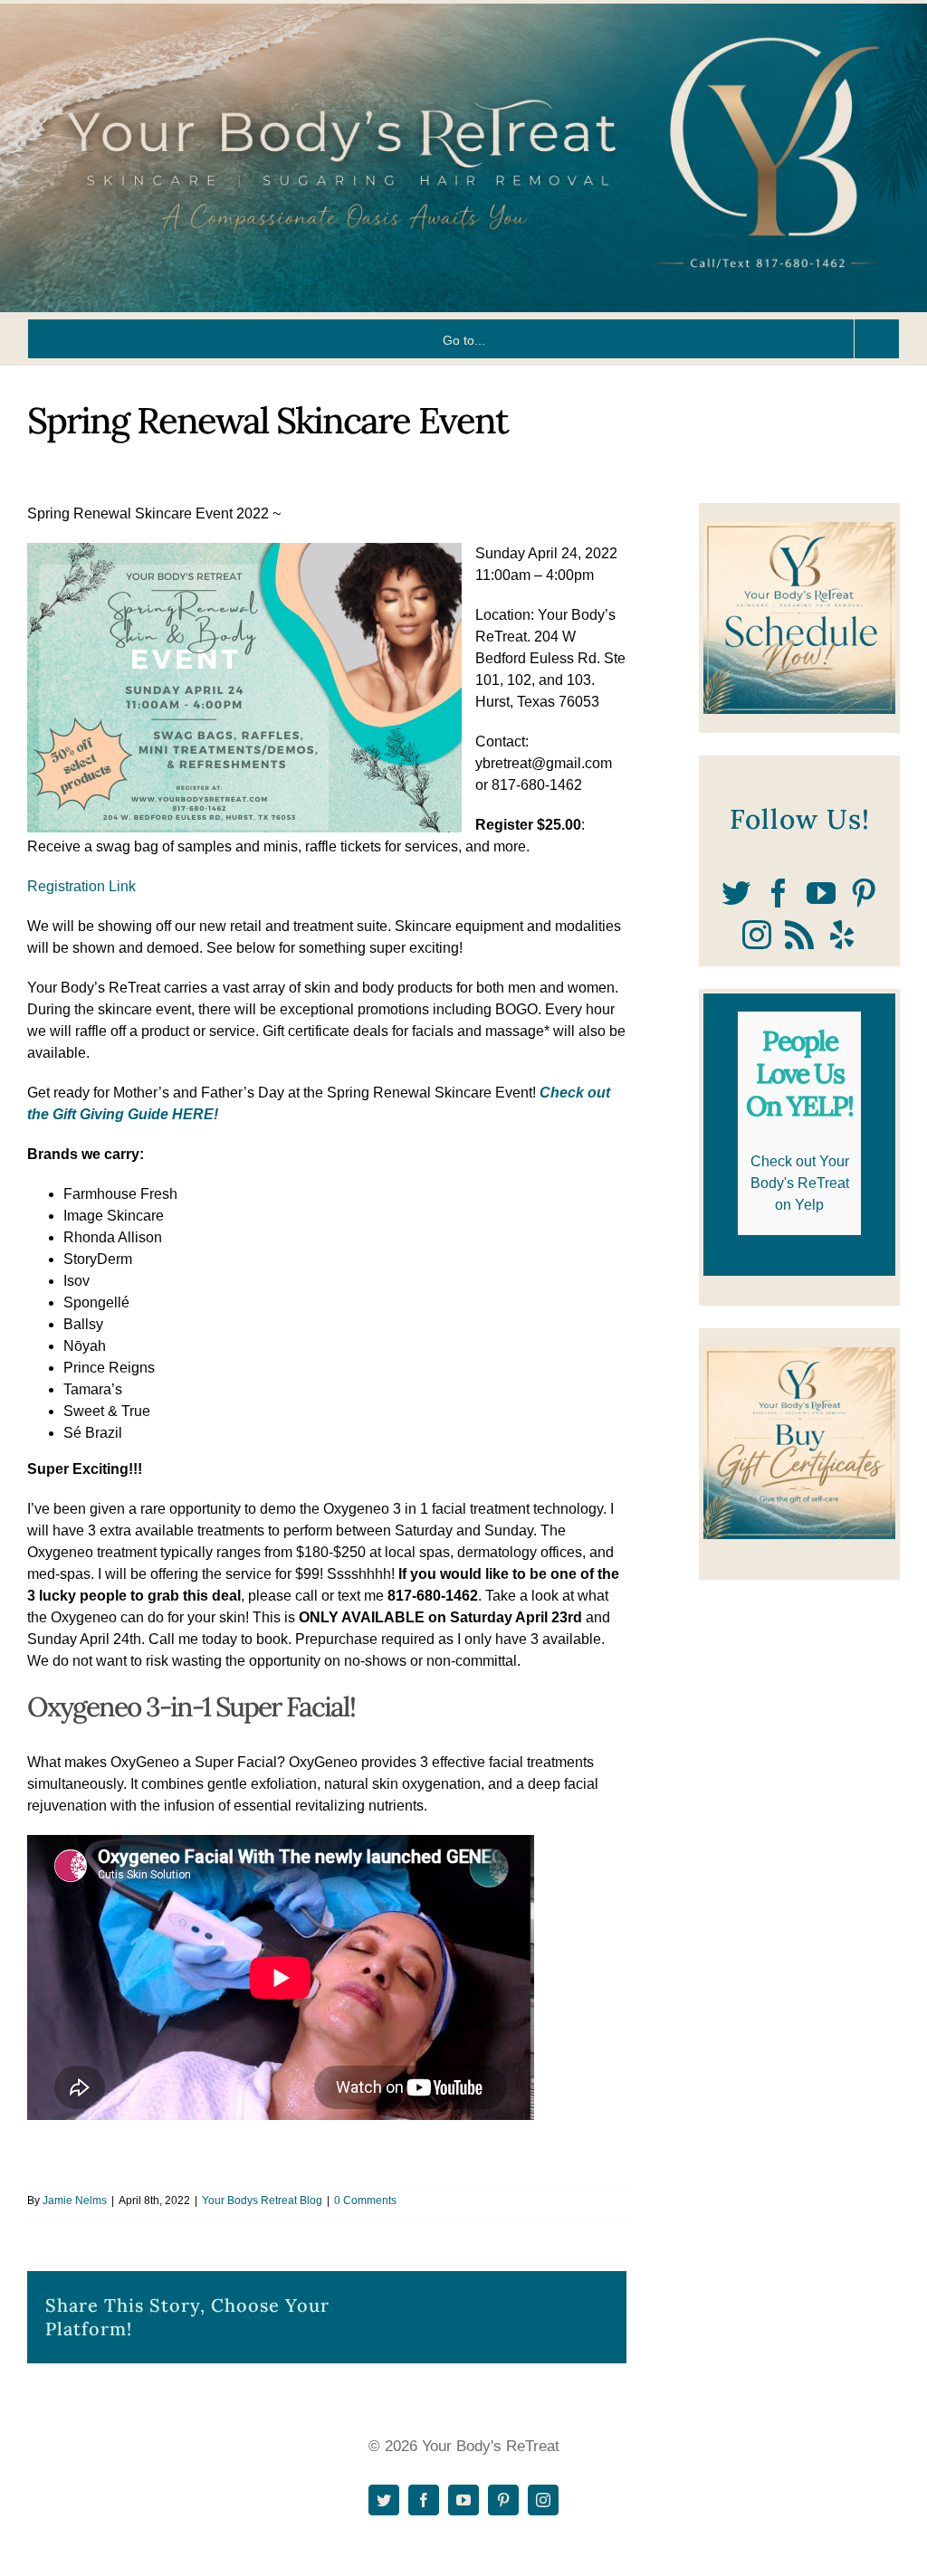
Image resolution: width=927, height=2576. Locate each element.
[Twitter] (736, 893)
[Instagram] (757, 935)
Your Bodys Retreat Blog (262, 2201)
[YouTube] (821, 893)
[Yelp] (842, 935)
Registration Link (81, 886)
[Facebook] (779, 893)
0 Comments (365, 2201)
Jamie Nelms (75, 2201)
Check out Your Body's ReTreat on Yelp (800, 1183)
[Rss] (799, 935)
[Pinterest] (864, 893)
